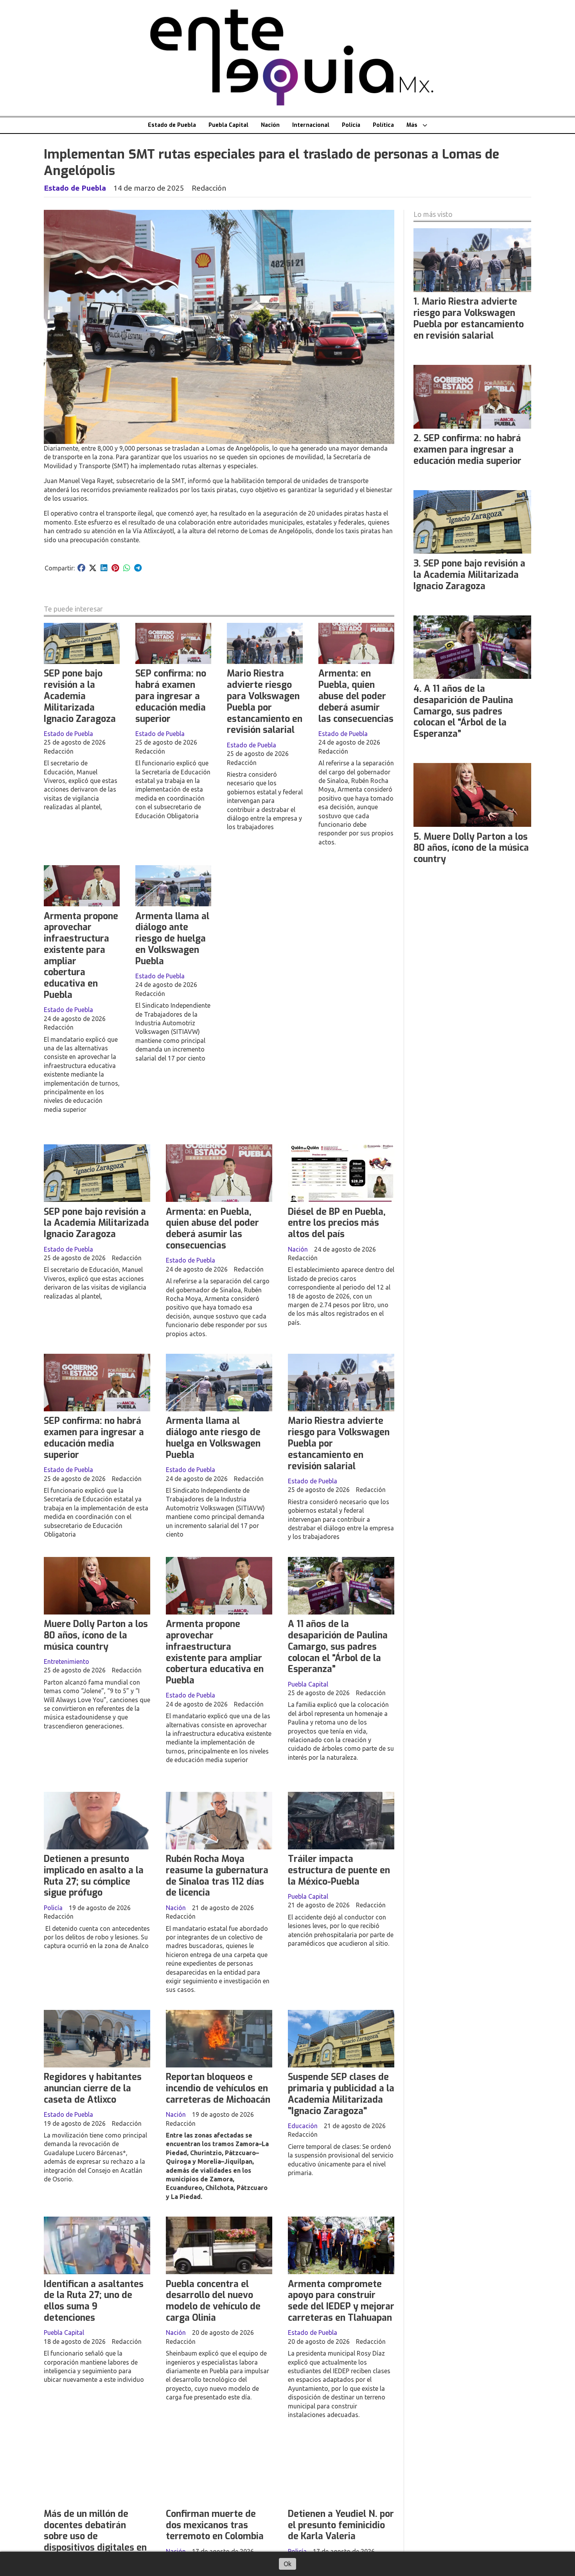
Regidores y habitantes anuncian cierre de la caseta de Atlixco (93, 2088)
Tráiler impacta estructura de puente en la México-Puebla (339, 1870)
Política (383, 125)
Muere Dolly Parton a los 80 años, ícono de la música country (96, 1635)
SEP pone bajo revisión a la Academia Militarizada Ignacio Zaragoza (80, 696)
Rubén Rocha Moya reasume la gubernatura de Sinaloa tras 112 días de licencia (217, 1876)
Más (412, 125)
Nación (270, 125)
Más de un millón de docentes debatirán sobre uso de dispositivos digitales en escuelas (95, 2536)
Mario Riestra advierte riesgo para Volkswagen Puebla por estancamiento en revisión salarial (265, 702)
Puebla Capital (228, 125)
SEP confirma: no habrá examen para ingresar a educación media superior (171, 696)
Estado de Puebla (172, 125)
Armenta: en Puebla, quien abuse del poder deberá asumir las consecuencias (356, 696)
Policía (351, 125)
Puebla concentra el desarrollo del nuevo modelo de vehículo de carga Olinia (213, 2301)
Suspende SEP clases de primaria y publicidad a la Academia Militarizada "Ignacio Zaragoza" (341, 2094)
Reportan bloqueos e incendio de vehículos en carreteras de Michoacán (218, 2088)
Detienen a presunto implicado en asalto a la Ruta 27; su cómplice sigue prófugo (94, 1876)
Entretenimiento (66, 1661)
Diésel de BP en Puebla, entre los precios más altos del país (337, 1223)
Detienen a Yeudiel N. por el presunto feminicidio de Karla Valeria (341, 2525)
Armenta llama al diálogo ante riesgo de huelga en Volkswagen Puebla (172, 939)
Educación (303, 2126)
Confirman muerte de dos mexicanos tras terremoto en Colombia (215, 2525)
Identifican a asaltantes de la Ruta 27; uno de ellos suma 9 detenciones (94, 2301)
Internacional (311, 125)
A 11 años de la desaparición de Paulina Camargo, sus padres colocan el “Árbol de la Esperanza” (338, 1647)
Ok (287, 2564)
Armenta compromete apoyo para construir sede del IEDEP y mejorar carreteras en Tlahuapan (341, 2301)
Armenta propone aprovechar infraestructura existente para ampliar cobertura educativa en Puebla (81, 956)
